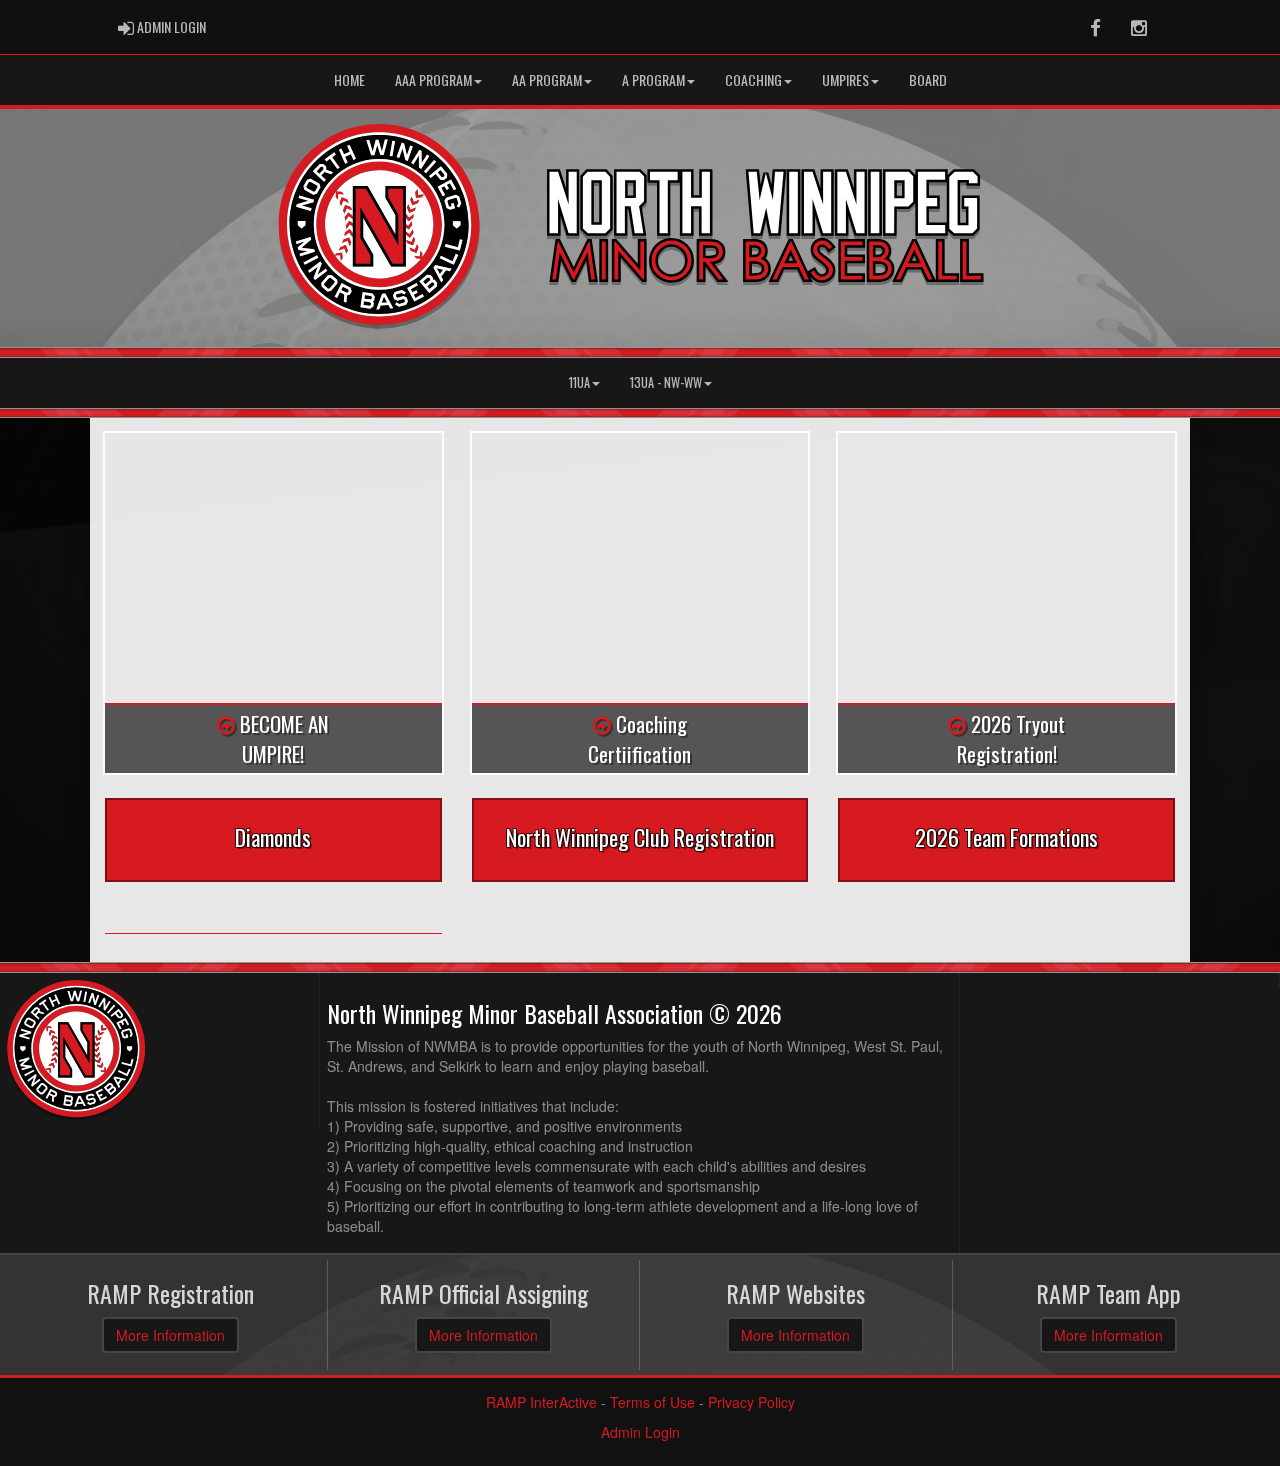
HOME (349, 79)
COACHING (753, 79)
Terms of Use (652, 1402)
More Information (170, 1335)
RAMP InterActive (541, 1402)
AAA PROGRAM (433, 79)
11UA (579, 382)
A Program (653, 79)
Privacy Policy (751, 1402)
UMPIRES (845, 79)
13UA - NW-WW (666, 382)
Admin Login (640, 1432)
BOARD (928, 79)
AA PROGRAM (547, 79)
